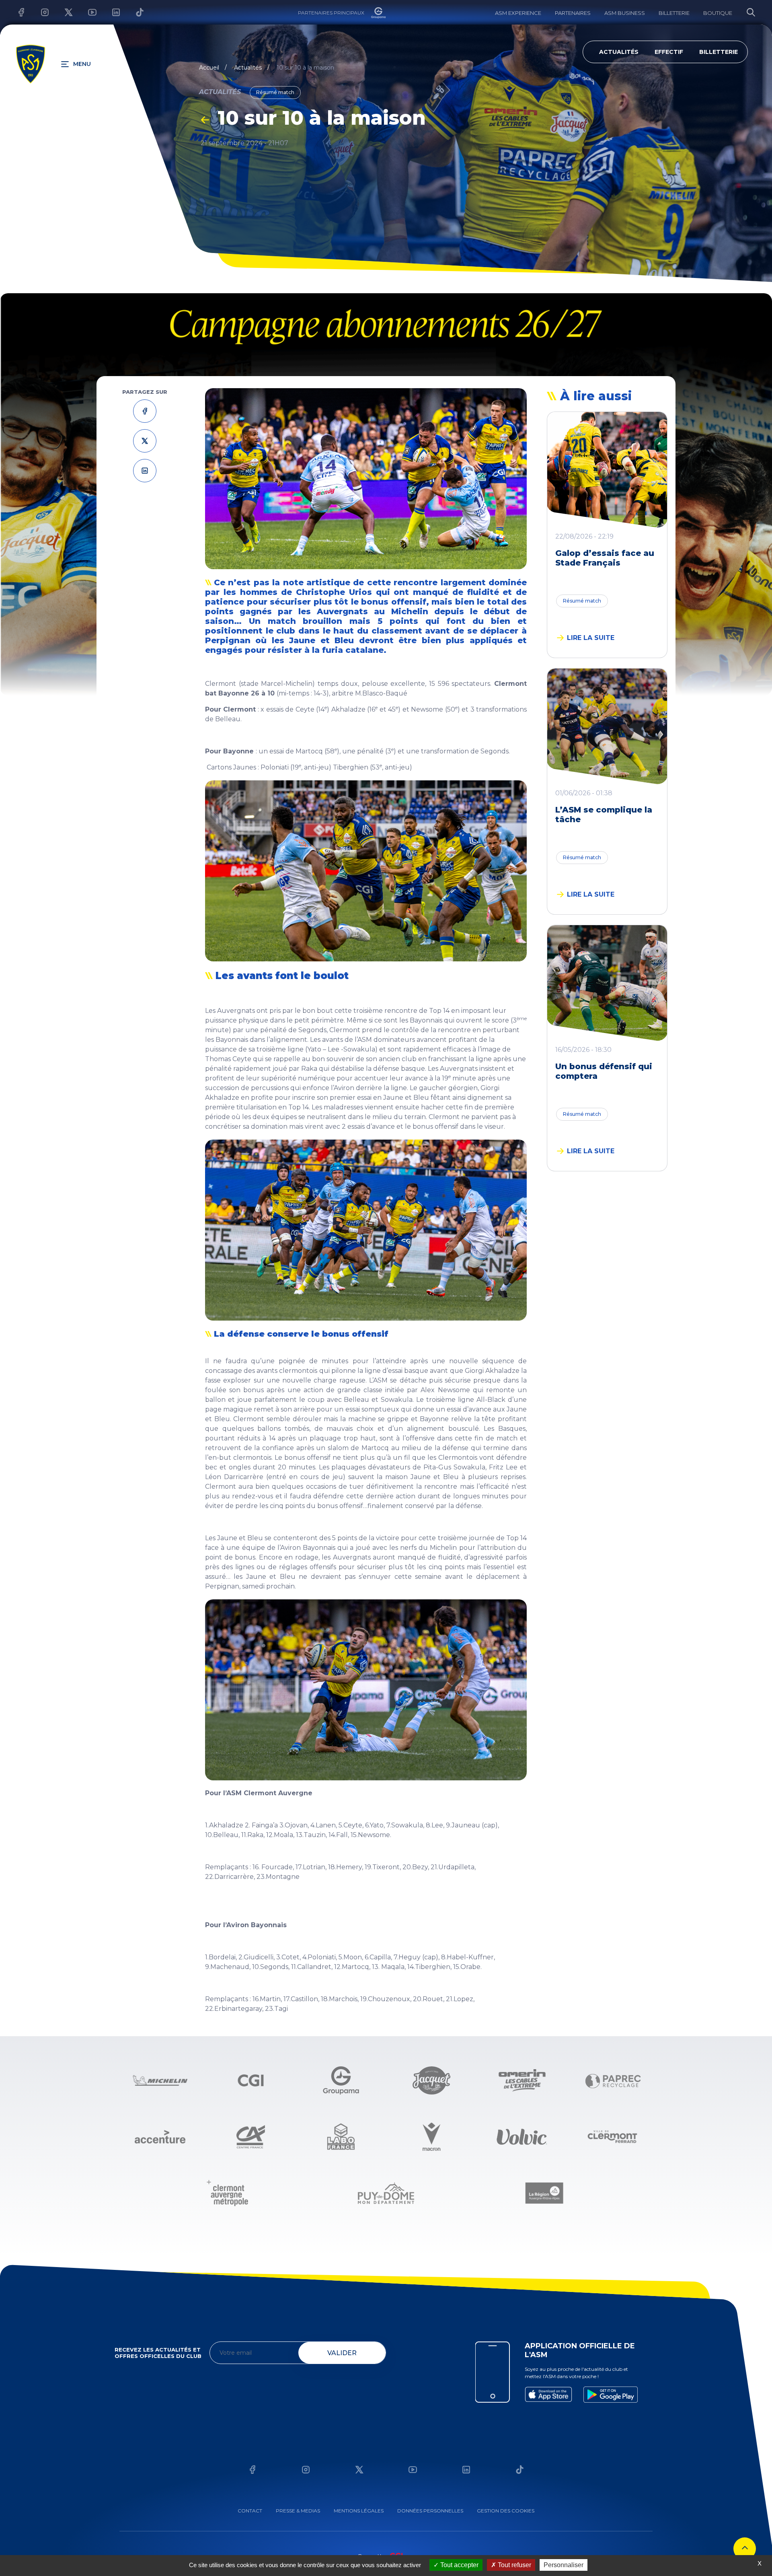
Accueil (209, 68)
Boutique (718, 13)
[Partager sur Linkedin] (145, 470)
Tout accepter (459, 2565)
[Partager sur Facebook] (145, 411)
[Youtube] (86, 12)
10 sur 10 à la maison (305, 68)
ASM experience (518, 13)
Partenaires (573, 13)
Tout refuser (514, 2565)
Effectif (669, 52)
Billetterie (674, 13)
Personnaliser (564, 2565)
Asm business (625, 13)
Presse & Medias (298, 2511)
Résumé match (582, 601)
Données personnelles (430, 2511)
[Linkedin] (110, 12)
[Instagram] (39, 12)
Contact (250, 2511)
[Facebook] (15, 12)
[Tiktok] (134, 12)
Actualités (619, 52)
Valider (342, 2353)
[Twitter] (63, 12)
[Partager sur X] (145, 441)
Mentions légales (359, 2511)
